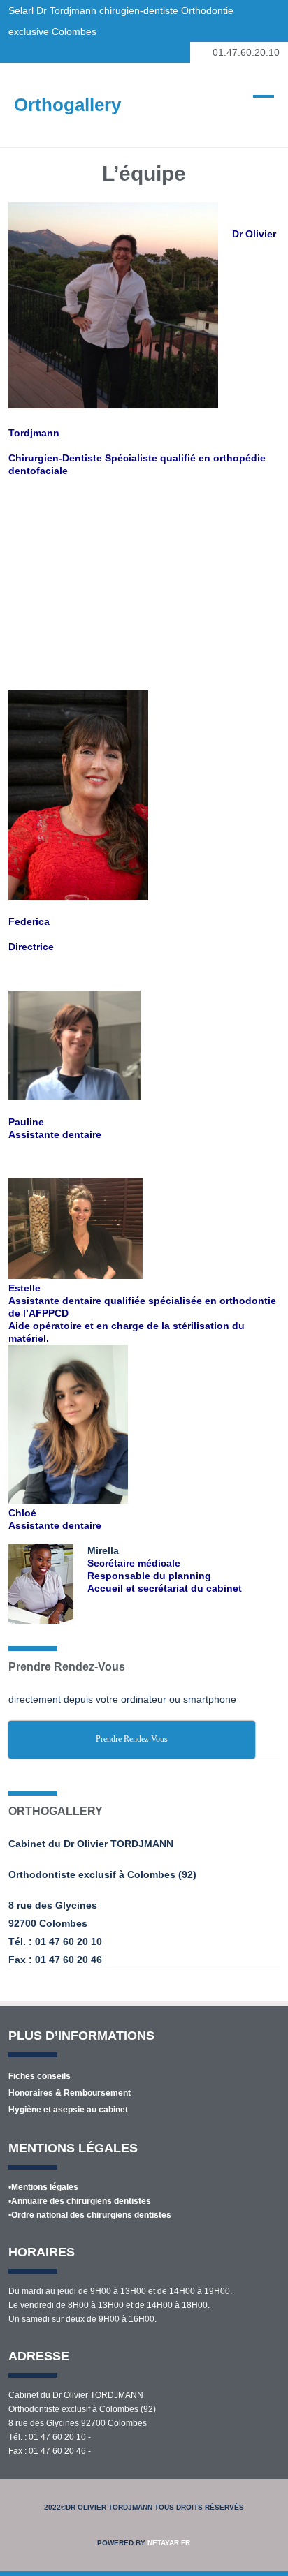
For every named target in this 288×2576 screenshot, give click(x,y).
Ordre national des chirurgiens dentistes (91, 2215)
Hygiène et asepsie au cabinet (68, 2110)
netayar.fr (169, 2543)
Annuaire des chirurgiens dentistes (81, 2201)
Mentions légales (45, 2187)
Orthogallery (67, 105)
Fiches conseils (39, 2076)
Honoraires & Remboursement (70, 2093)
